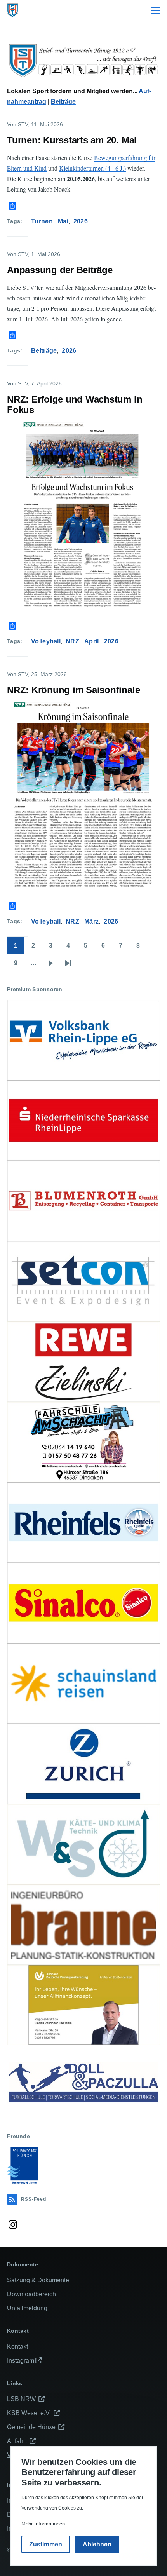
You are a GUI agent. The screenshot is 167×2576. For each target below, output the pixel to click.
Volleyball (46, 641)
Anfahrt (18, 2441)
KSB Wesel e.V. (30, 2413)
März (91, 921)
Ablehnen (97, 2544)
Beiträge (63, 102)
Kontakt (17, 2347)
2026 (81, 221)
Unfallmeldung (27, 2308)
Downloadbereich (31, 2294)
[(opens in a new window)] (83, 1040)
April (92, 641)
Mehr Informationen (43, 2524)
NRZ (72, 641)
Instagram (21, 2361)
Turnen (42, 221)
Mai (63, 221)
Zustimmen (46, 2544)
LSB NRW (22, 2399)
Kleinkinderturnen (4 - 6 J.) (92, 168)
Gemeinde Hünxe (32, 2427)
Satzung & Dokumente (38, 2280)
